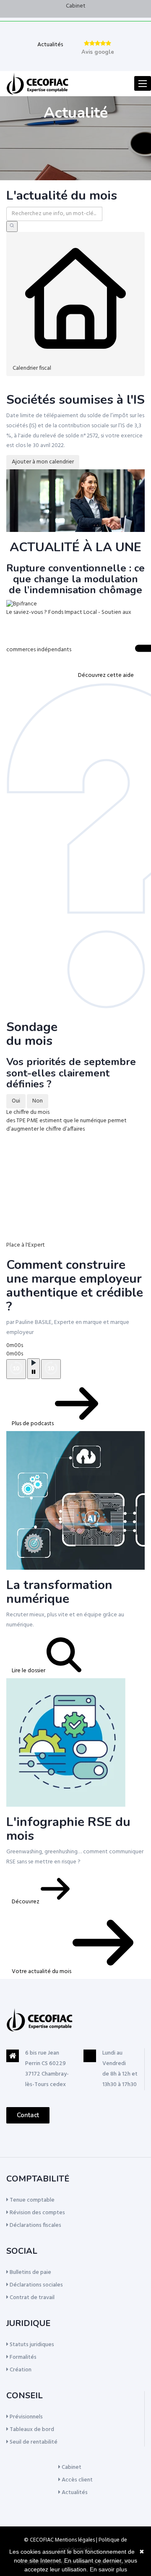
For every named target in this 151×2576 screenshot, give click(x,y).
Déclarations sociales (36, 2285)
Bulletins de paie (30, 2272)
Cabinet (76, 6)
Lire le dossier (29, 1671)
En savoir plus (108, 2569)
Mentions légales (75, 2540)
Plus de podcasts (33, 1424)
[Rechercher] (12, 226)
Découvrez (26, 1902)
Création (20, 2370)
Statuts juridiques (31, 2345)
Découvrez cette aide (107, 675)
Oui (16, 1101)
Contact (28, 2115)
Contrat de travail (31, 2298)
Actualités (50, 45)
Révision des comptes (37, 2213)
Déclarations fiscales (35, 2225)
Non (38, 1101)
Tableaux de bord (31, 2430)
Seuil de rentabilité (33, 2442)
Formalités (22, 2357)
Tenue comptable (31, 2200)
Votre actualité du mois (42, 1972)
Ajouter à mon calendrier (43, 462)
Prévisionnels (26, 2417)
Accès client (77, 2480)
